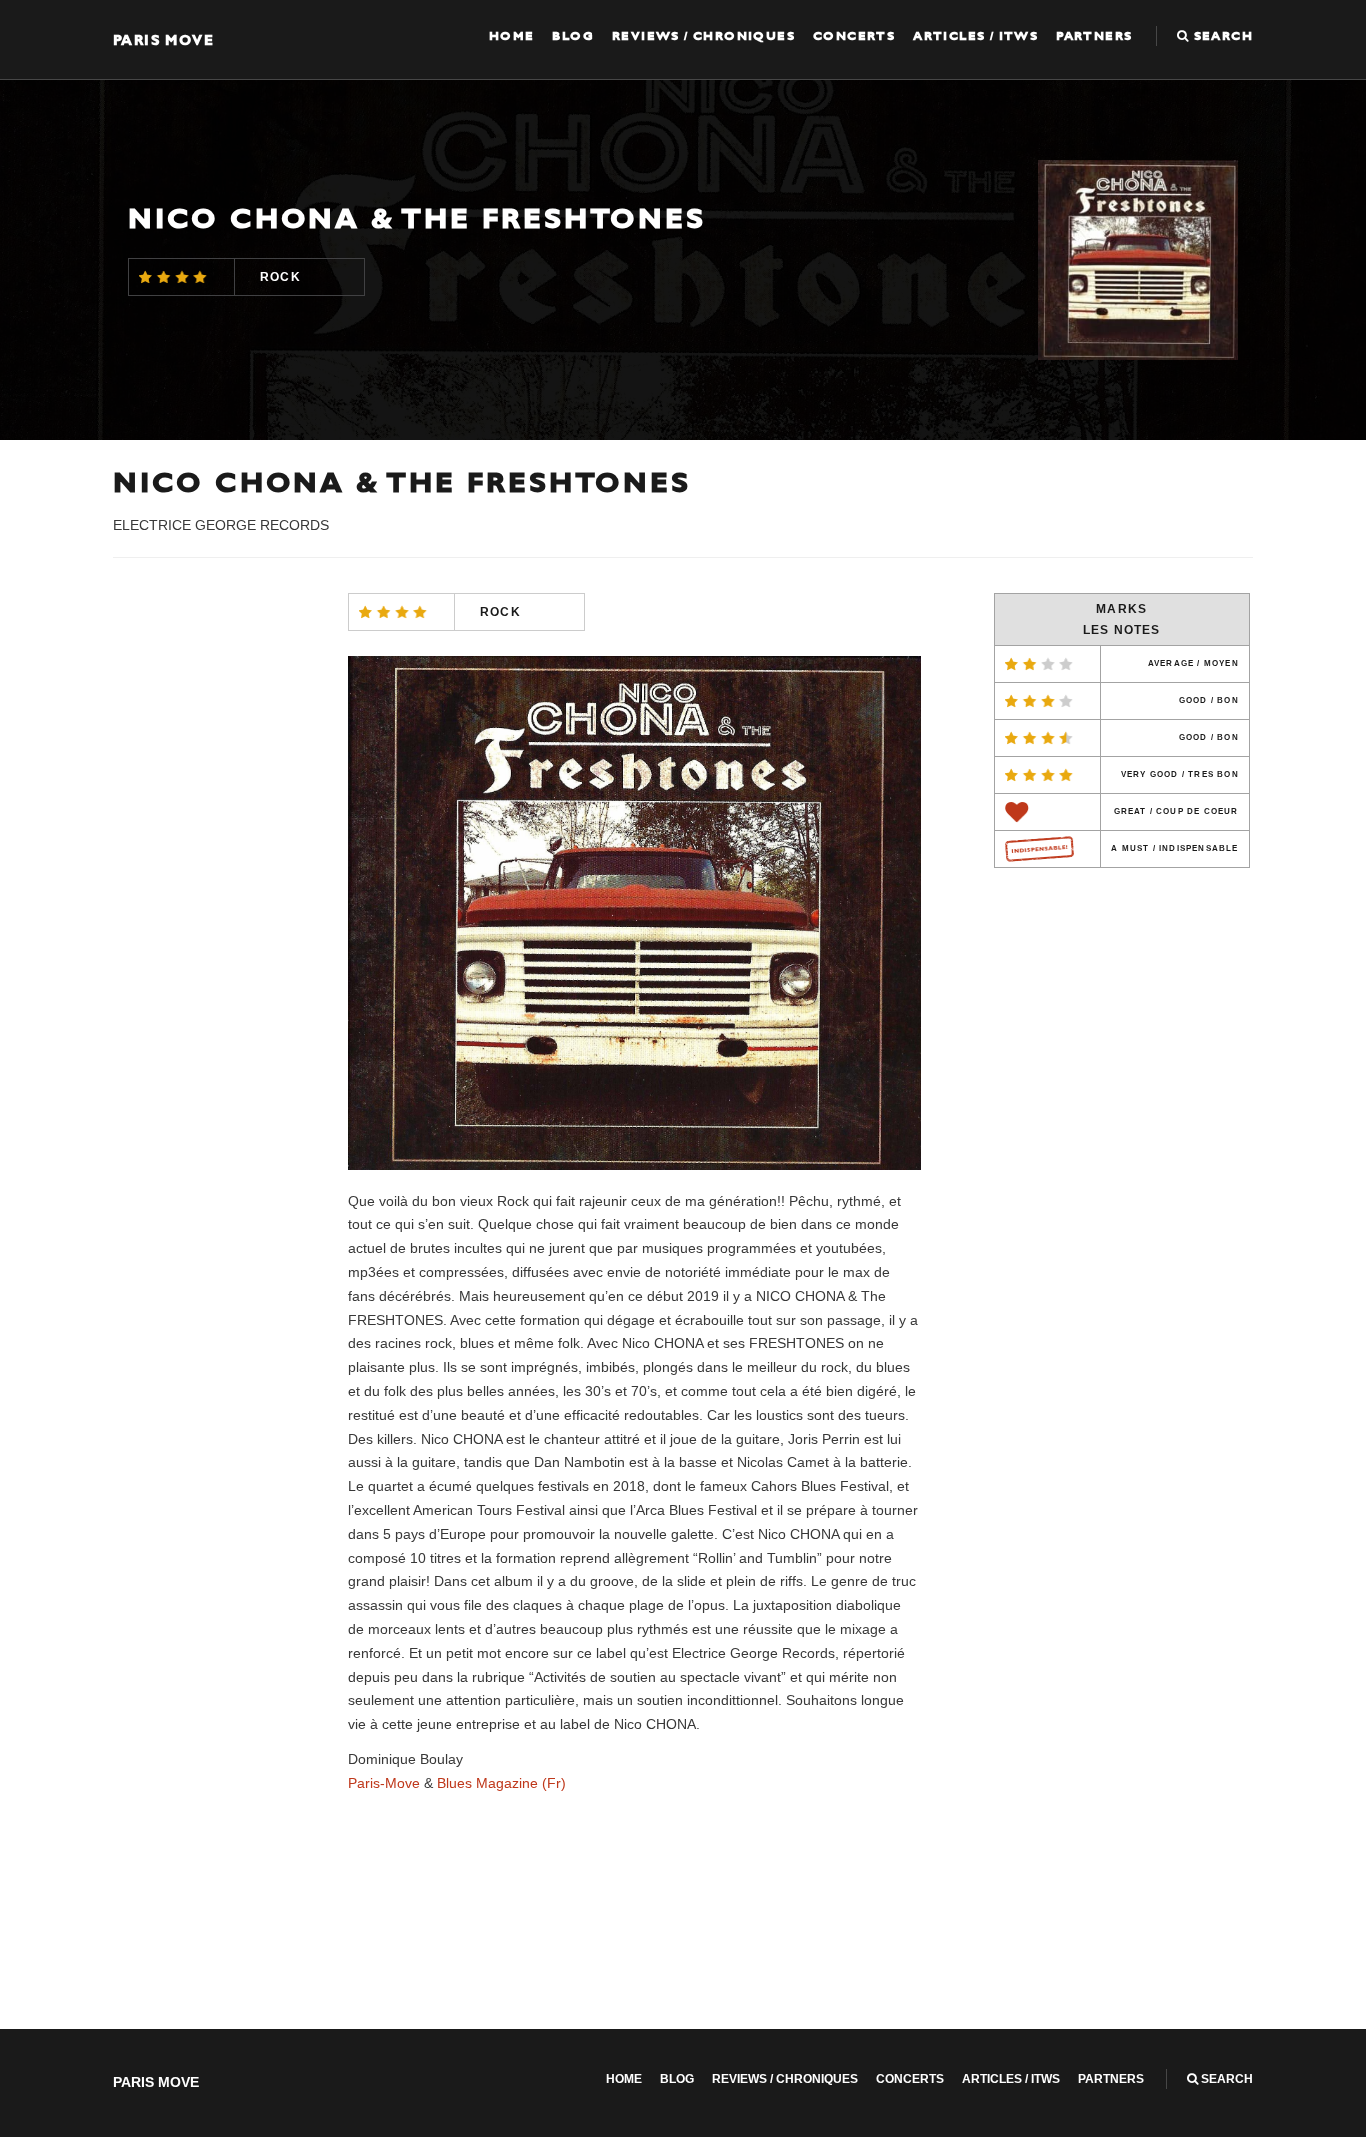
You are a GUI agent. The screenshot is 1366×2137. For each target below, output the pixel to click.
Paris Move (163, 39)
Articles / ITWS (975, 36)
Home (512, 36)
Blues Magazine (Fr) (501, 1783)
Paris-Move (384, 1783)
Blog (573, 36)
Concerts (854, 36)
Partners (1094, 36)
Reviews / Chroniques (703, 36)
